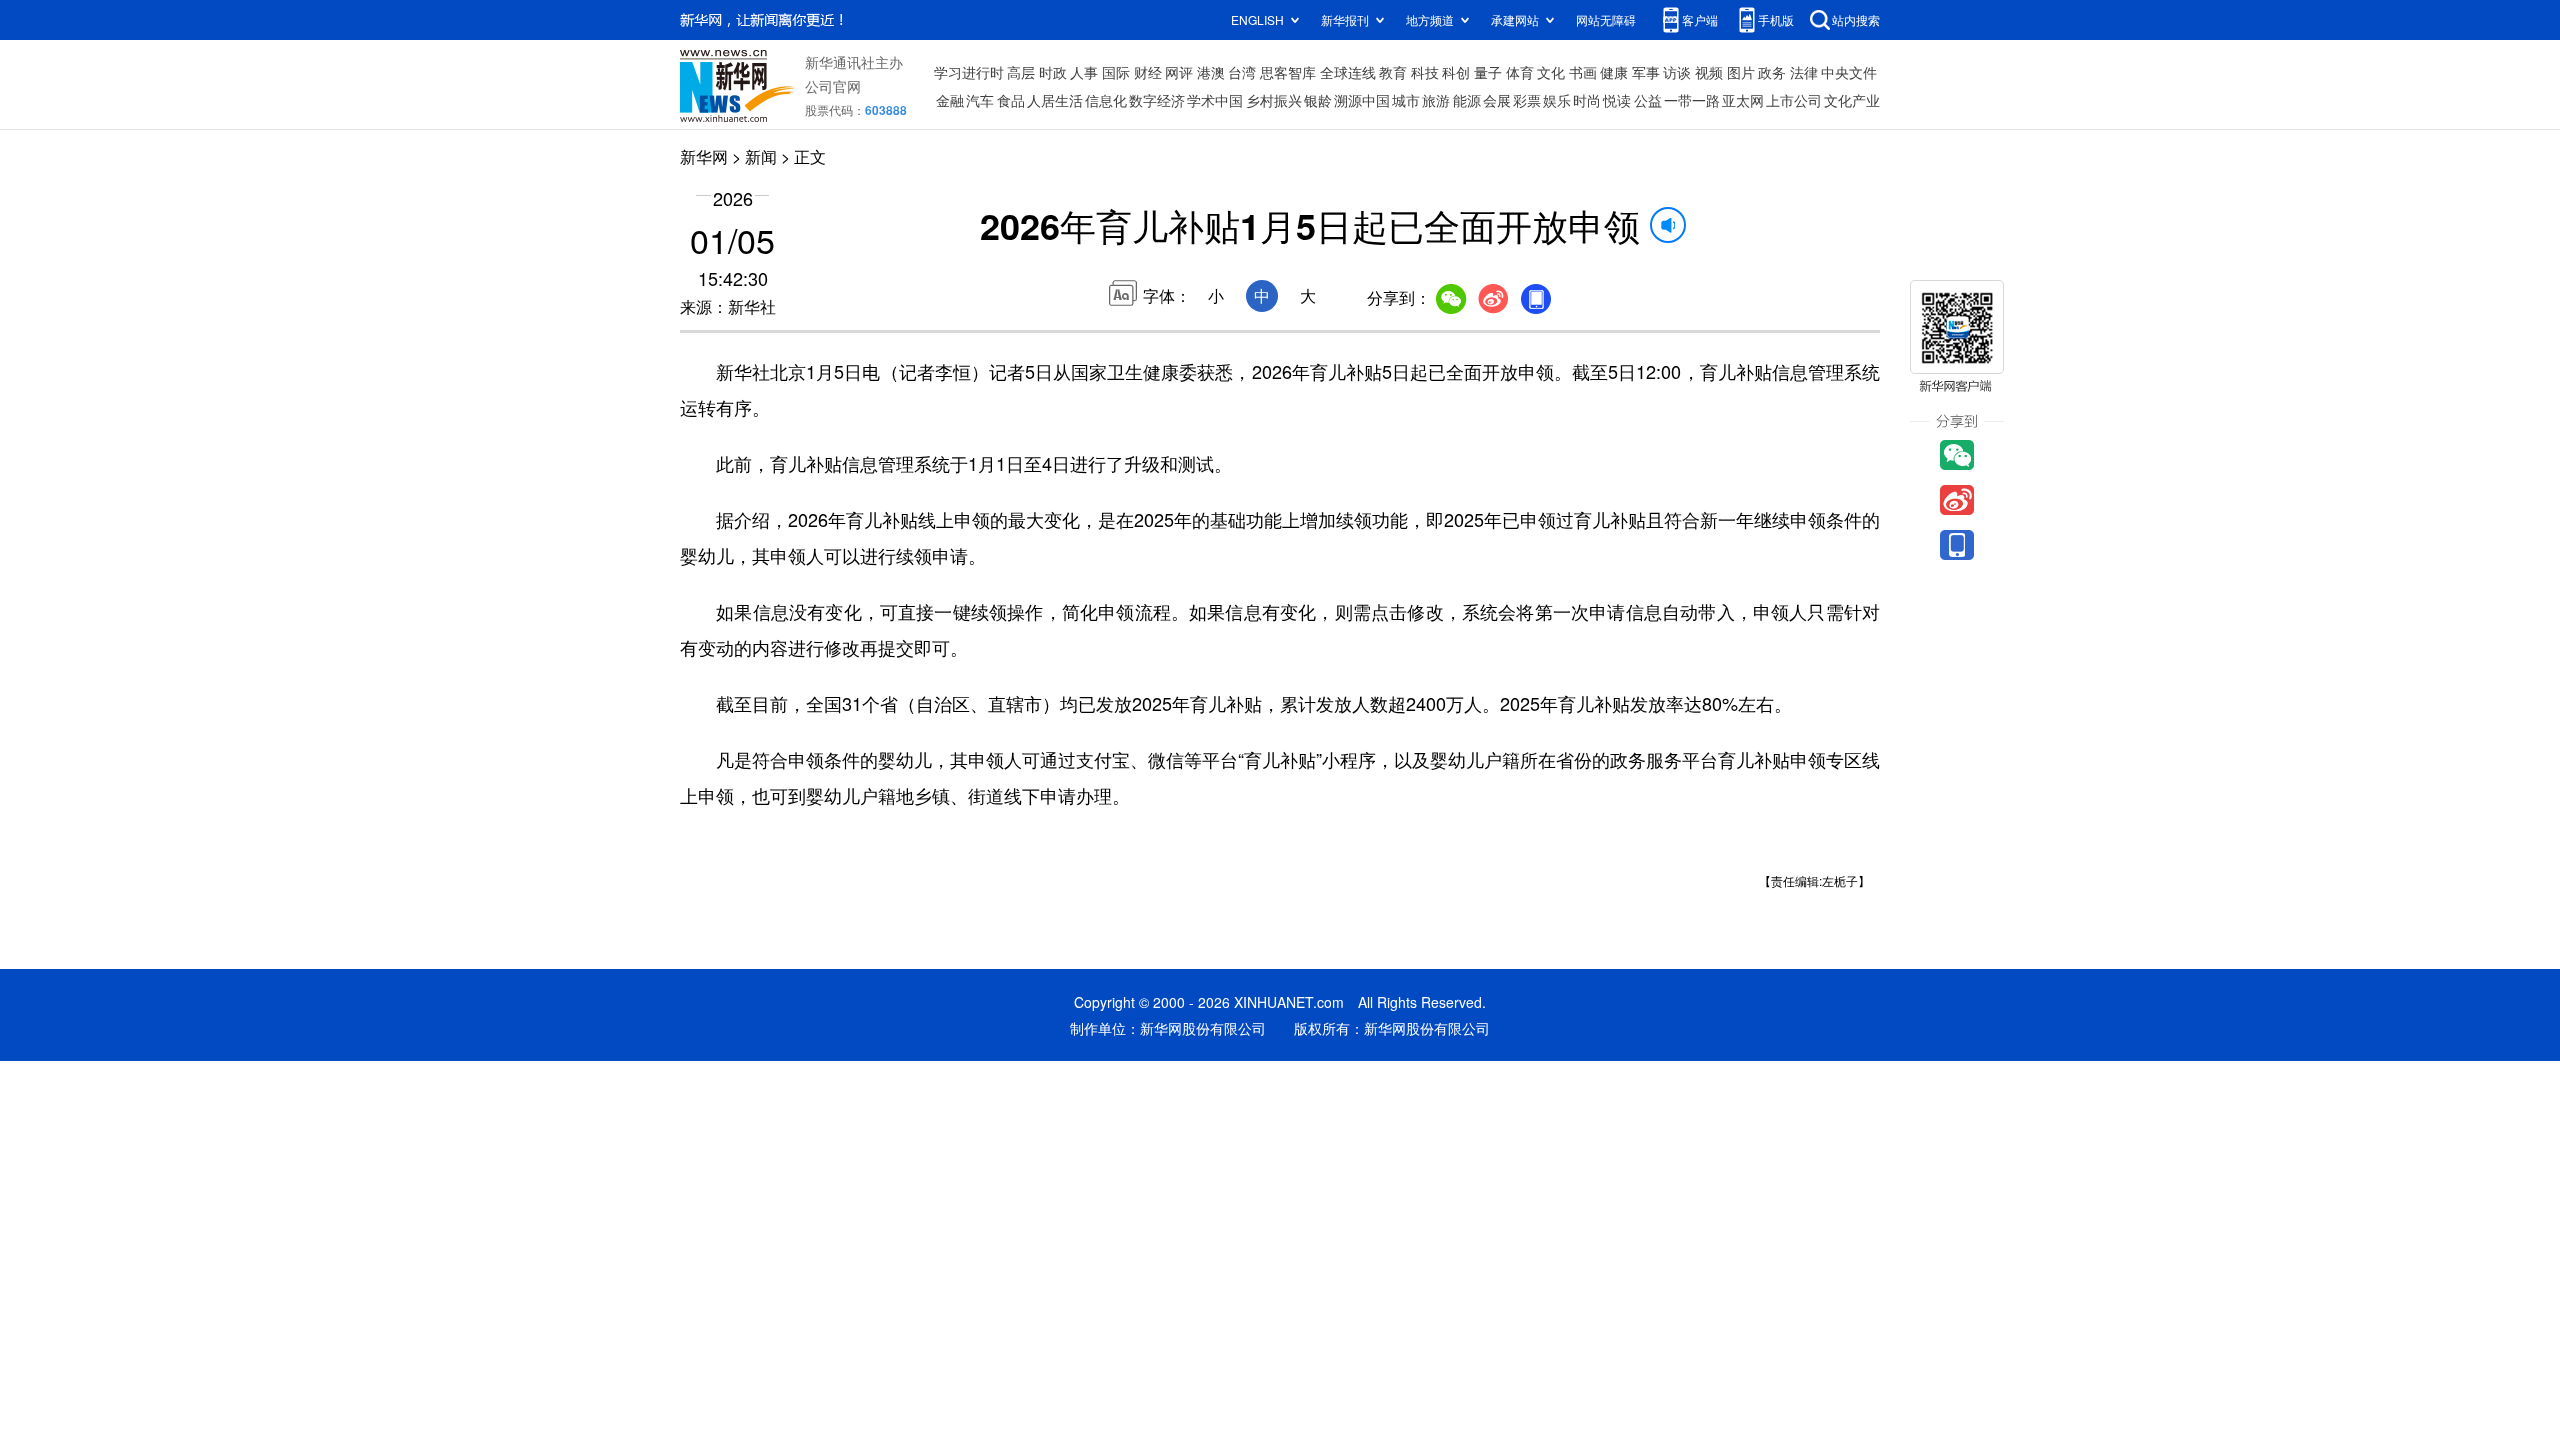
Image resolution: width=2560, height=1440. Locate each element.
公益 (1648, 100)
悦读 (1617, 100)
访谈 (1677, 72)
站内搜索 (1856, 19)
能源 (1467, 100)
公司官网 (833, 86)
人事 (1084, 72)
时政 (1053, 72)
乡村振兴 (1274, 100)
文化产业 (1852, 100)
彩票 (1527, 100)
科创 (1456, 72)
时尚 (1587, 100)
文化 (1551, 72)
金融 (950, 100)
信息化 (1106, 100)
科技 (1425, 72)
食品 (1011, 100)
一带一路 (1692, 100)
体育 (1520, 72)
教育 (1393, 72)
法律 (1804, 72)
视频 (1709, 72)
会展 (1497, 100)
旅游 (1436, 100)
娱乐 (1557, 100)
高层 (1021, 72)
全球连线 (1348, 72)
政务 (1772, 72)
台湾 (1242, 72)
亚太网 (1743, 100)
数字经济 (1157, 100)
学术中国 (1215, 100)
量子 (1488, 72)
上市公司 (1794, 100)
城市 (1406, 100)
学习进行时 (969, 72)
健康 (1614, 72)
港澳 (1211, 72)
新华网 (704, 156)
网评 (1179, 72)
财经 (1148, 72)
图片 (1741, 72)
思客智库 (1288, 72)
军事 (1646, 72)
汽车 (980, 100)
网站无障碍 (1606, 19)
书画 (1583, 72)
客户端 (1700, 19)
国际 (1116, 72)
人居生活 (1055, 100)
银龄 (1318, 100)
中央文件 (1849, 72)
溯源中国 (1362, 100)
